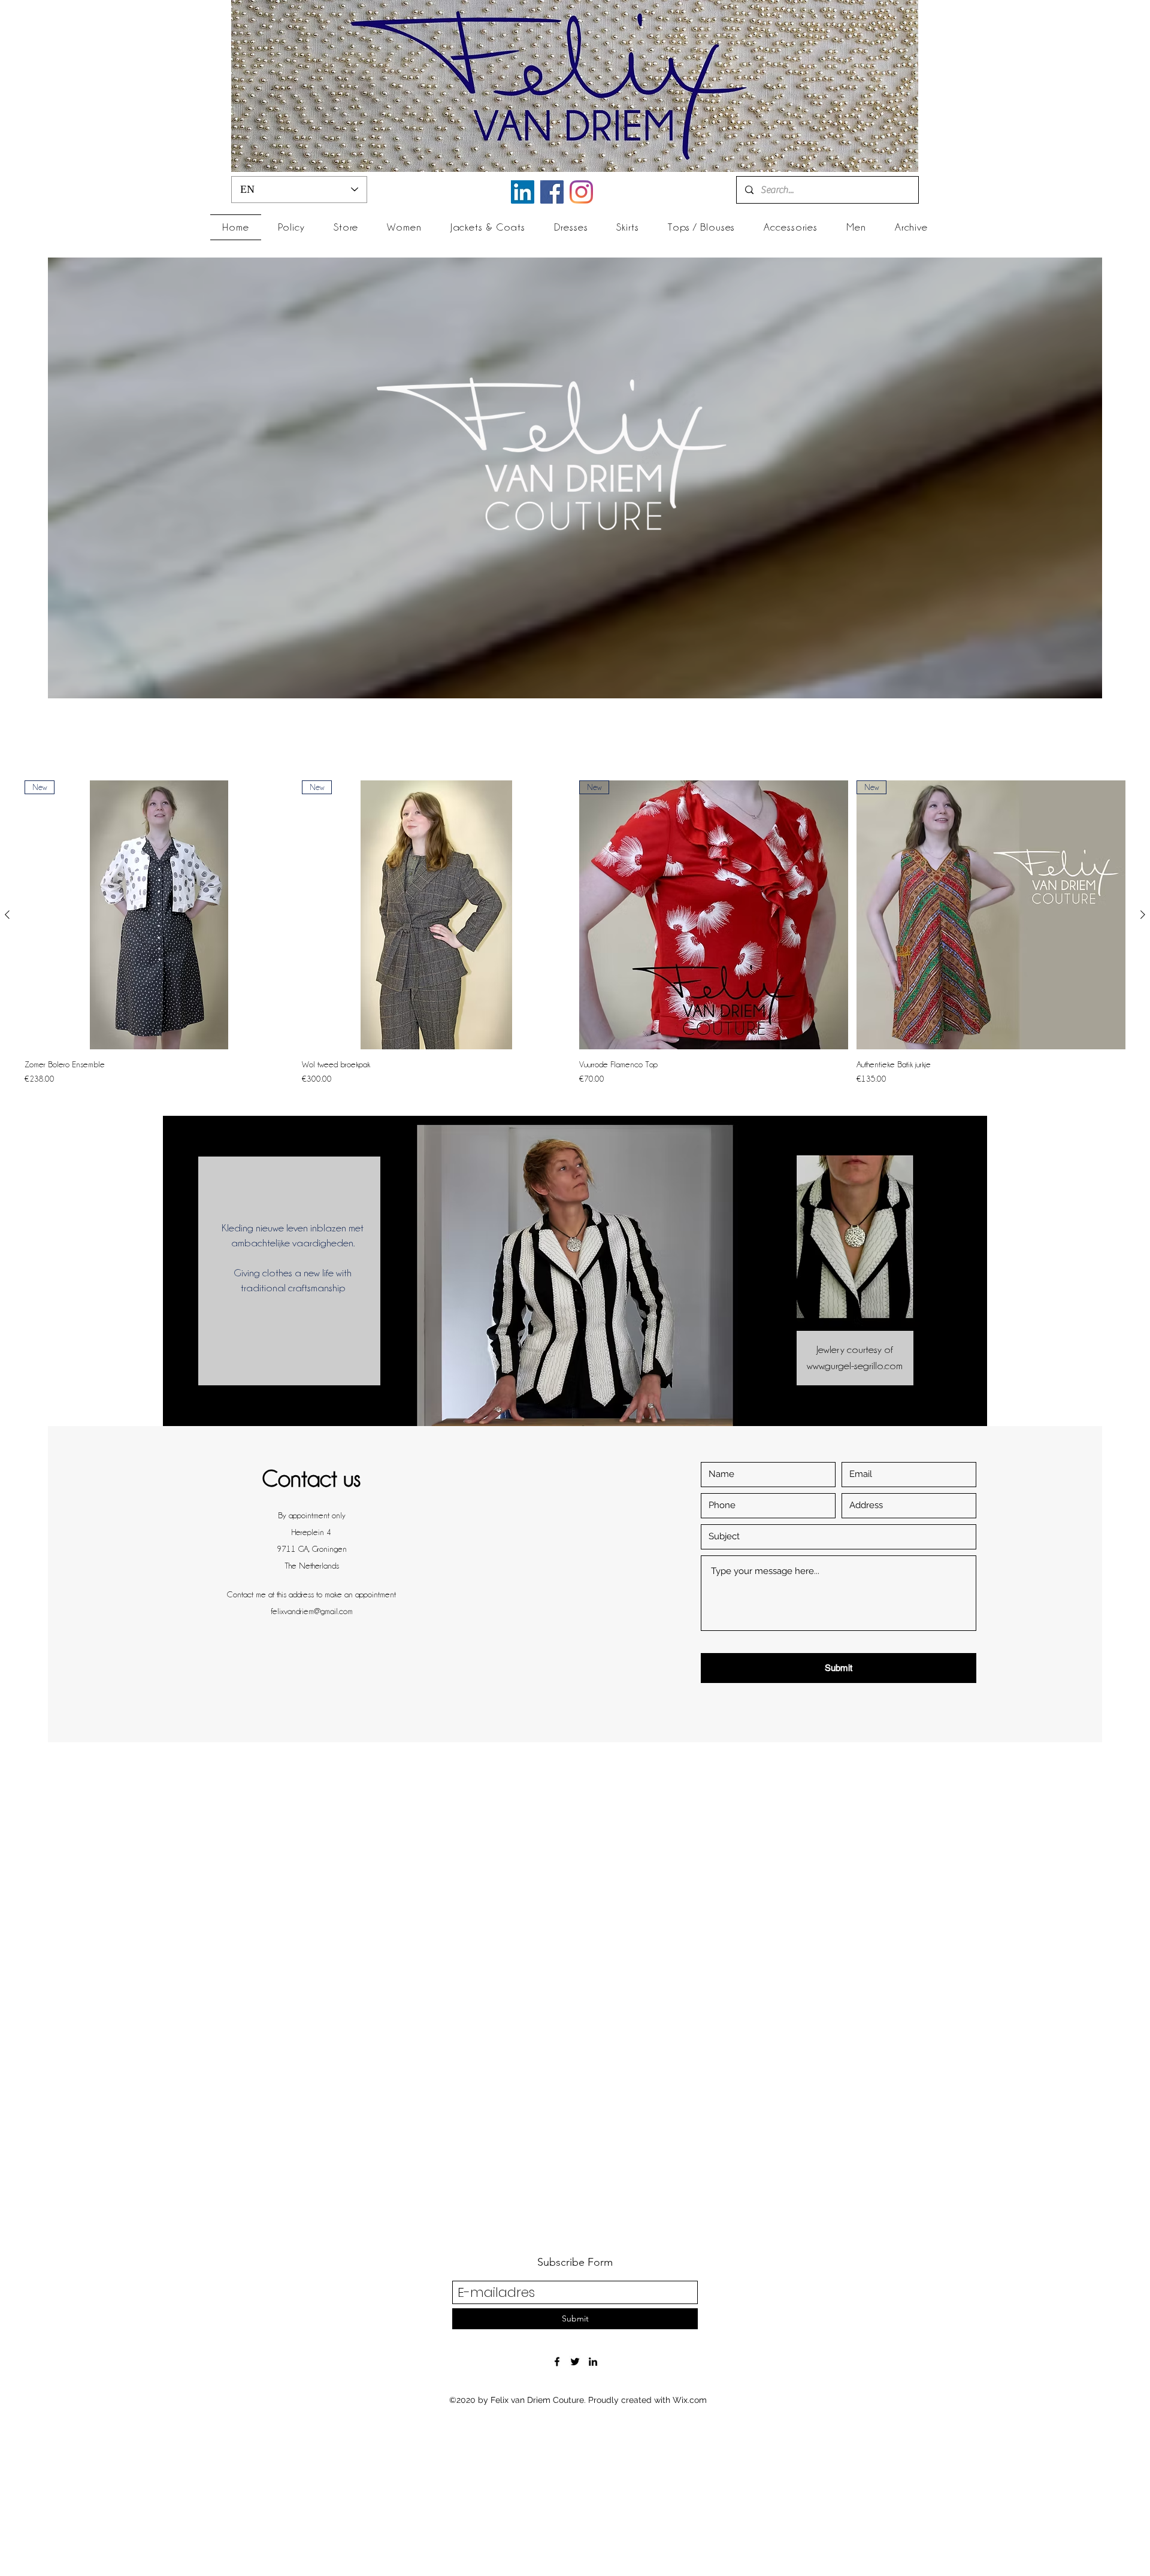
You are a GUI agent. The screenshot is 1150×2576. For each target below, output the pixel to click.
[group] (575, 933)
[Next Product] (1143, 915)
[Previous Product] (7, 915)
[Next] (968, 1280)
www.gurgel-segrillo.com (855, 1366)
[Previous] (182, 1280)
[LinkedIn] (523, 192)
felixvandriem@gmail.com (312, 1611)
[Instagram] (581, 192)
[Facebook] (552, 192)
